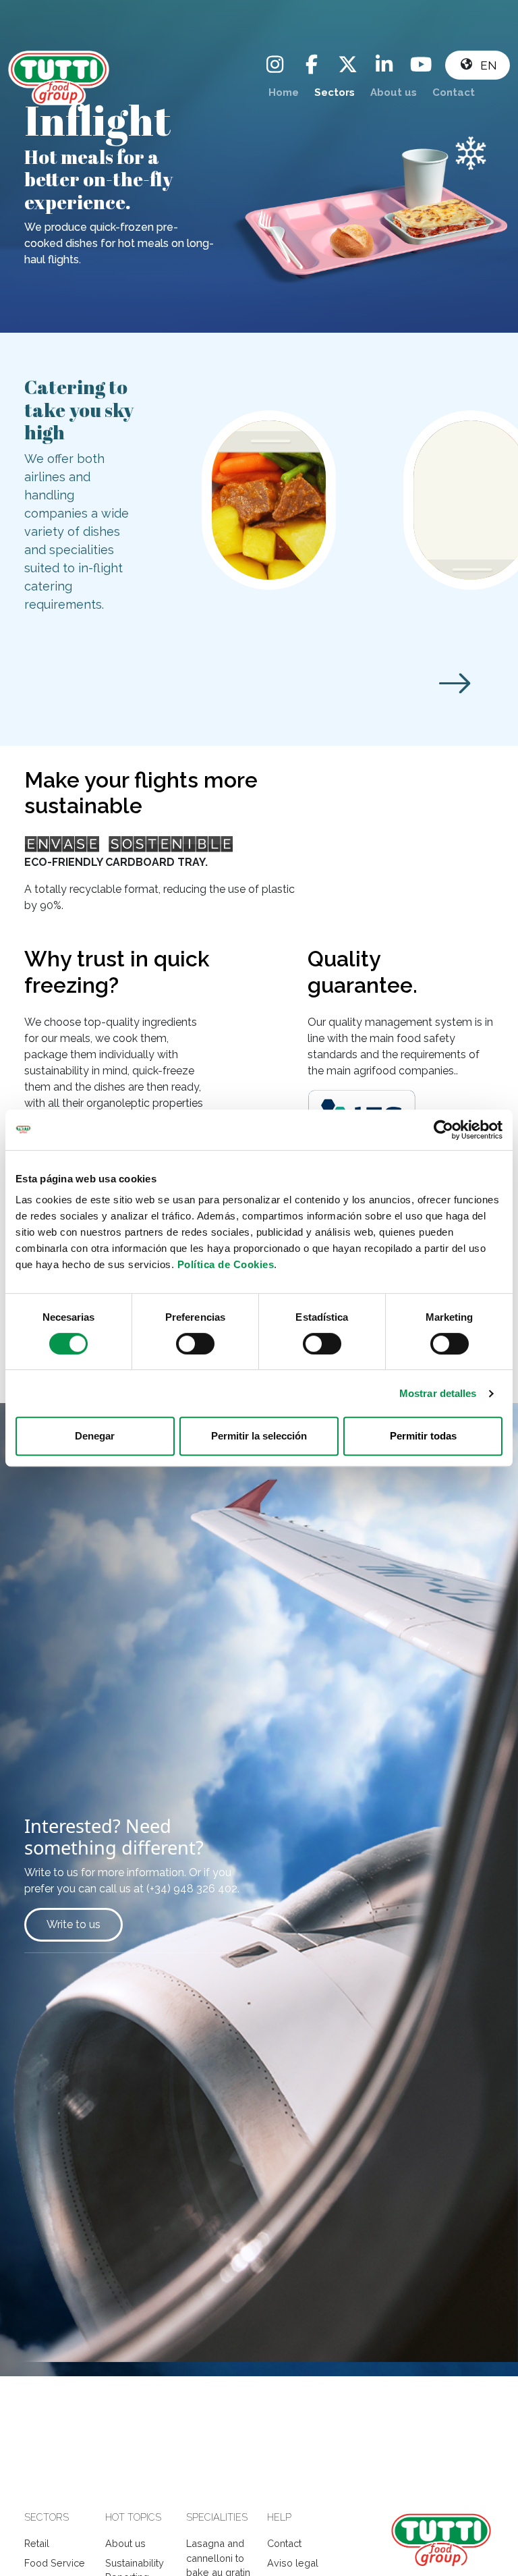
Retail (37, 2543)
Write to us (74, 1924)
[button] (485, 65)
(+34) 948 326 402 (192, 1889)
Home (284, 92)
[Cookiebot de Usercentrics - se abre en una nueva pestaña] (443, 1130)
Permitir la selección (259, 1436)
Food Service (55, 2563)
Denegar (95, 1436)
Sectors (335, 92)
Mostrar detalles (438, 1393)
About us (394, 92)
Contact (454, 92)
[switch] (195, 1344)
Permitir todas (423, 1436)
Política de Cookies (226, 1264)
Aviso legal (293, 2563)
